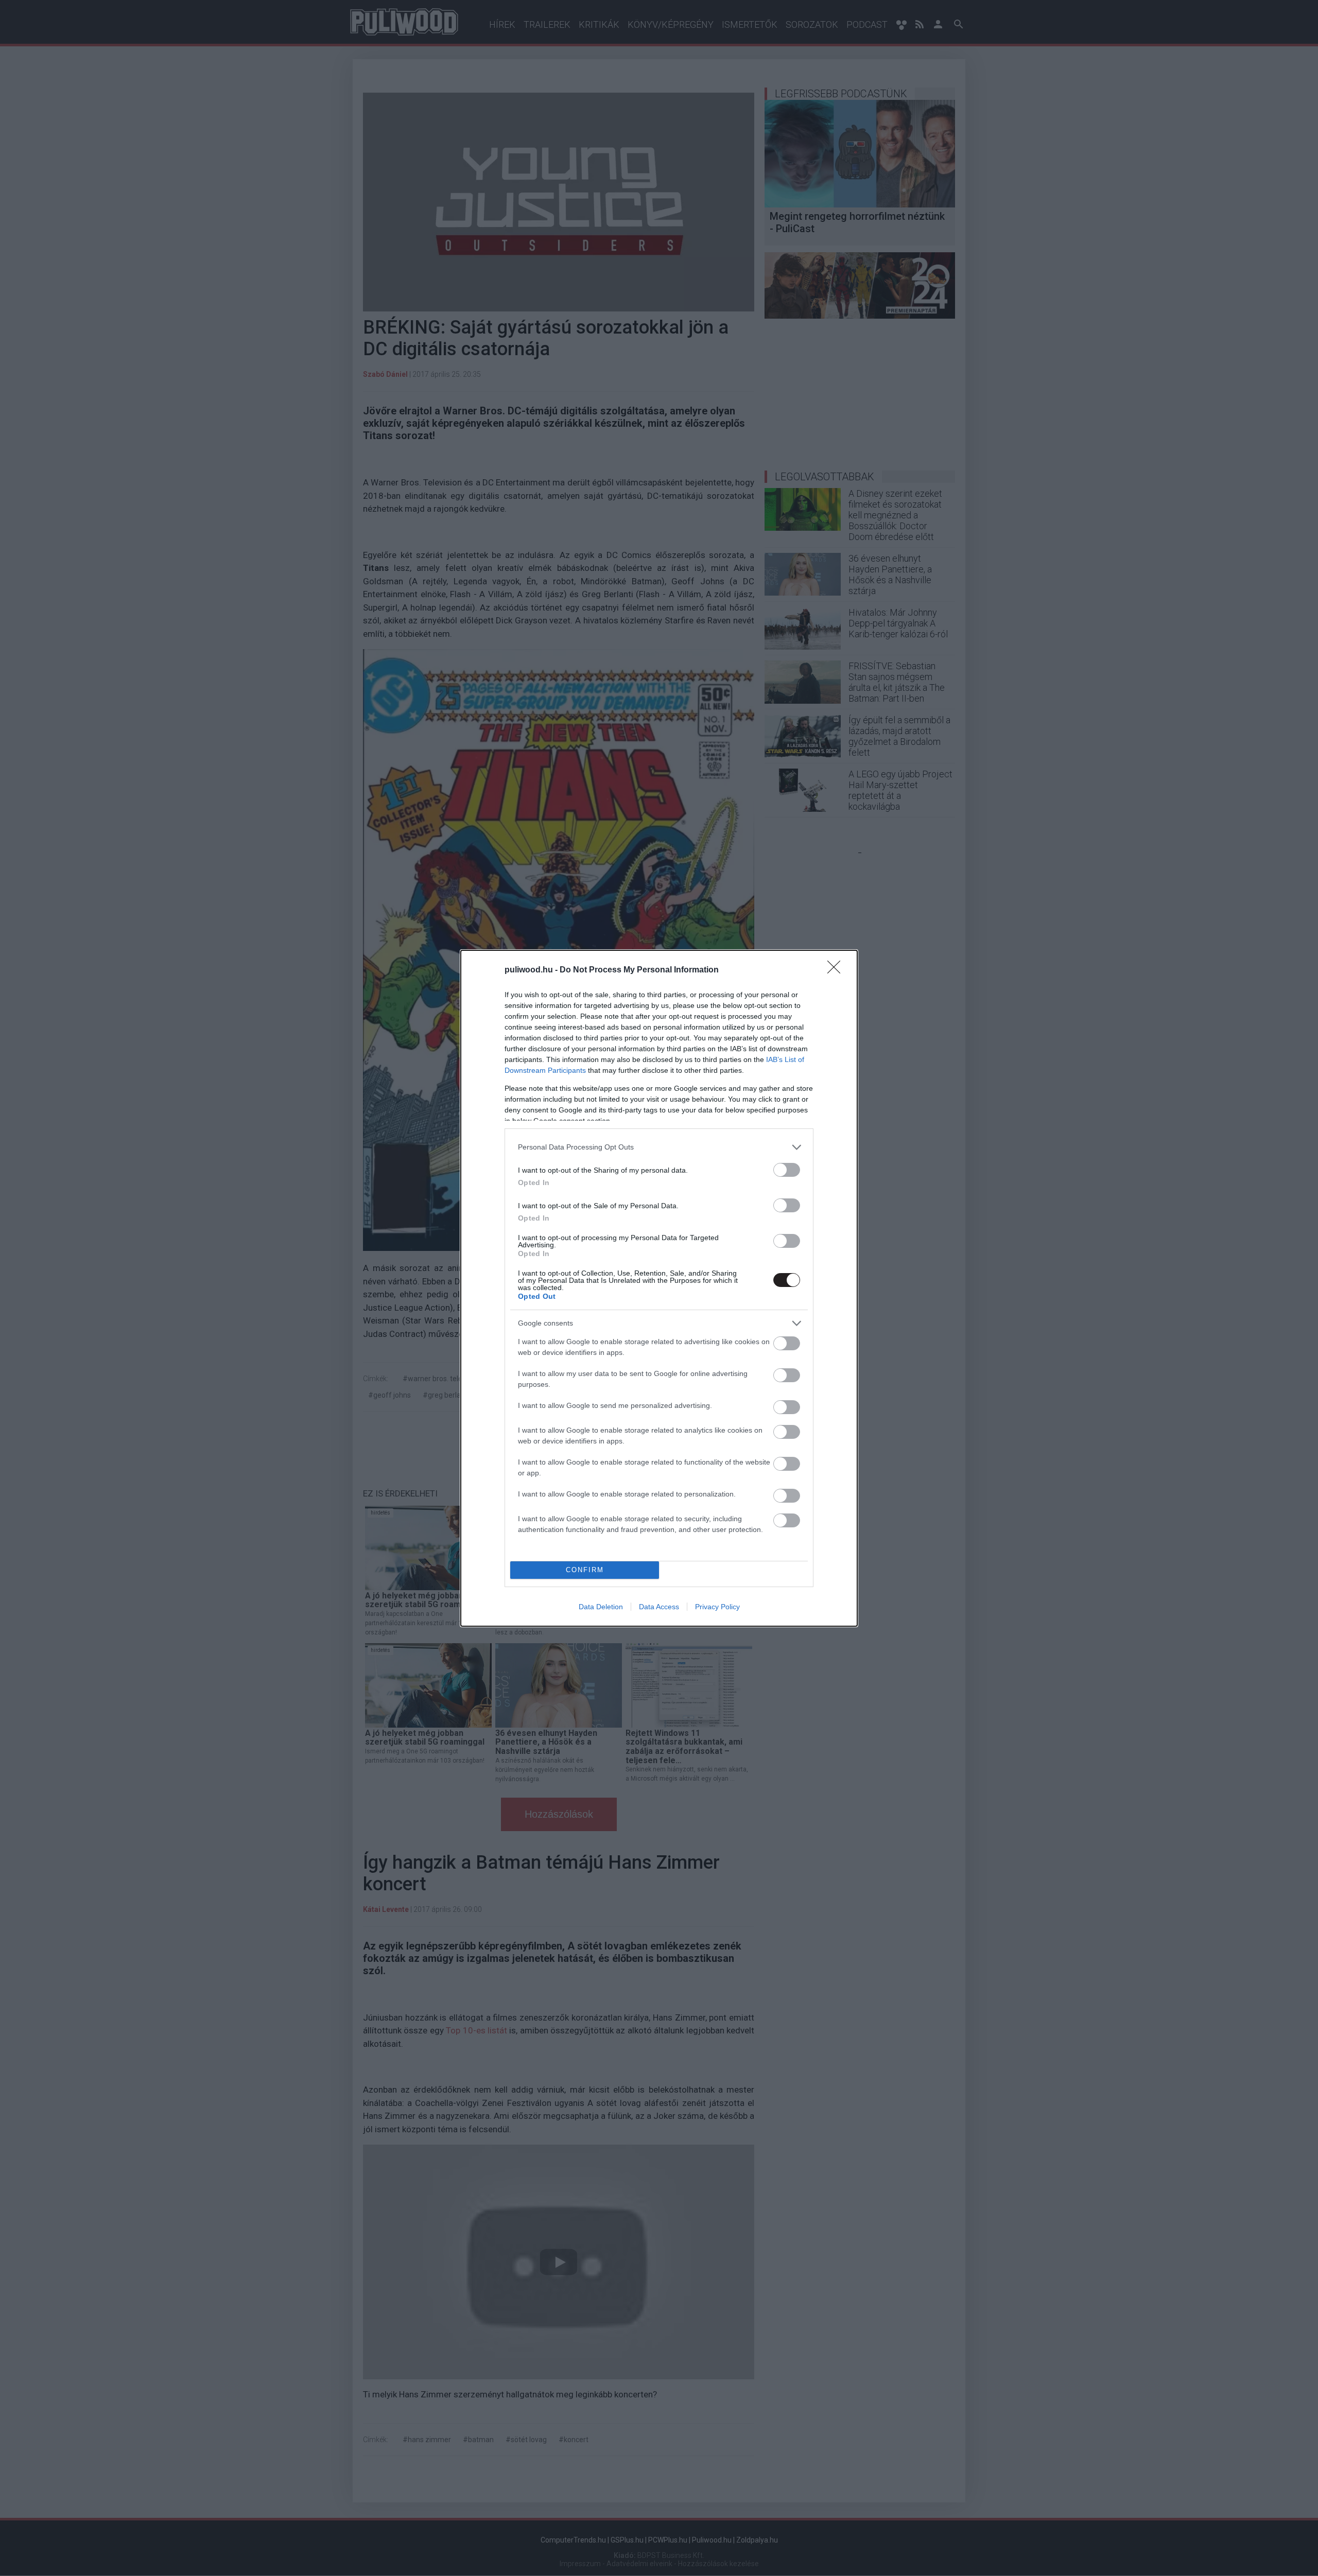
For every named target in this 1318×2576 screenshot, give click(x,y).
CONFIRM (585, 1570)
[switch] (787, 1170)
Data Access (659, 1607)
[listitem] (659, 1147)
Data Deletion (601, 1607)
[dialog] (659, 1288)
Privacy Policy (717, 1607)
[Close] (837, 970)
